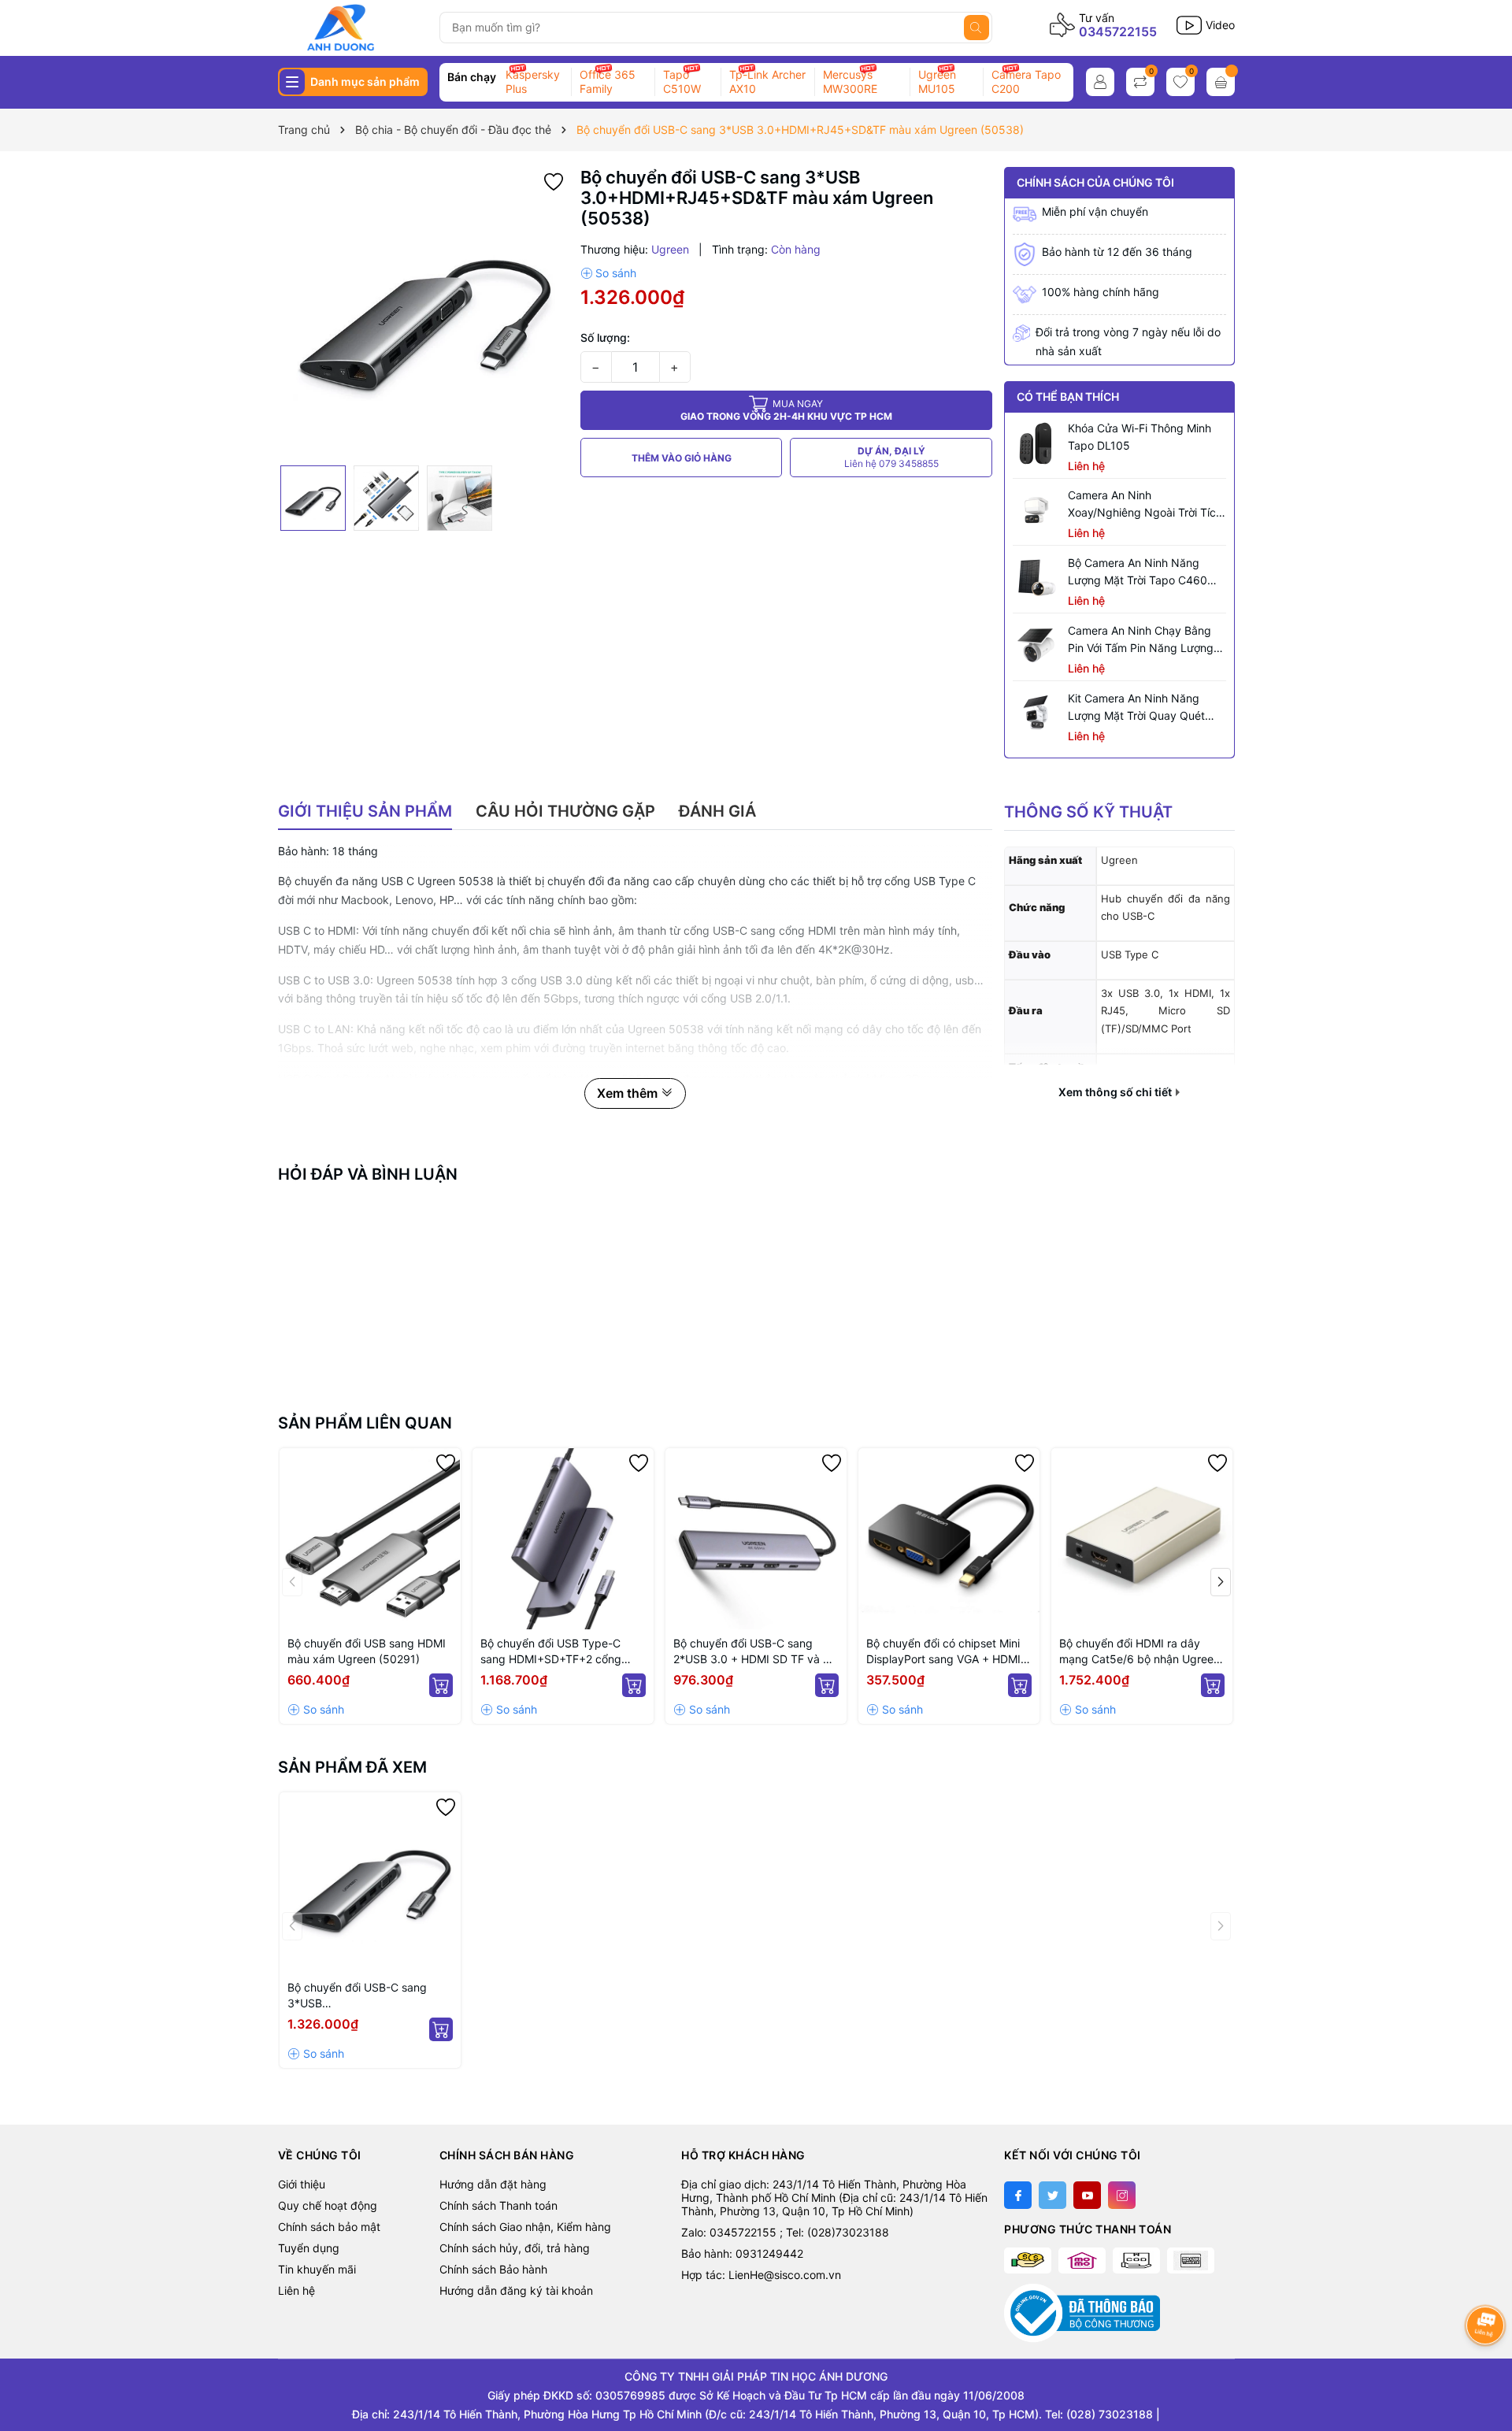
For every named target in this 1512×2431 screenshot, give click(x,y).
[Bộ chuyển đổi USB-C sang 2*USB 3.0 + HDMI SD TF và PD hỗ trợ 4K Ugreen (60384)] (756, 1539)
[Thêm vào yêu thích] (554, 180)
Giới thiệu (302, 2184)
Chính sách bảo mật (329, 2227)
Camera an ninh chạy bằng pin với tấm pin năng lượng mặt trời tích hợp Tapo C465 (1144, 640)
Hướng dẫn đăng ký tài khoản (516, 2290)
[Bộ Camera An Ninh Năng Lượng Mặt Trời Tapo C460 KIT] (1036, 578)
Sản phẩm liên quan (365, 1423)
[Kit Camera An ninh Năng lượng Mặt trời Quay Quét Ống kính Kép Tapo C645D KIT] (1036, 713)
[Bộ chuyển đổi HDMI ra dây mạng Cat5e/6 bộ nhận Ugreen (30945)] (1142, 1539)
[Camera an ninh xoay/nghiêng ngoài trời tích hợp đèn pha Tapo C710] (1036, 510)
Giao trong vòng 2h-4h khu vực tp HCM (786, 410)
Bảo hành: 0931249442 (742, 2253)
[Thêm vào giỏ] (441, 1685)
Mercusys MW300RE (850, 82)
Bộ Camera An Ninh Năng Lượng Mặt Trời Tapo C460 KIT (1138, 573)
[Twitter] (1052, 2195)
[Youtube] (1087, 2195)
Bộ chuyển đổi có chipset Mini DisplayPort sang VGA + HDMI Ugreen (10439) (943, 1652)
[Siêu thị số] (352, 28)
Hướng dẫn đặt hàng (493, 2184)
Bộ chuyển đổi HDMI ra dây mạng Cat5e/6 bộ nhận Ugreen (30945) (1140, 1652)
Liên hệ (296, 2290)
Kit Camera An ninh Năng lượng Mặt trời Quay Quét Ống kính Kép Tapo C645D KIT (1138, 708)
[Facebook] (1018, 2195)
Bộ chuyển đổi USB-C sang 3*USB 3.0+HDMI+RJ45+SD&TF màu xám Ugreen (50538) (365, 1996)
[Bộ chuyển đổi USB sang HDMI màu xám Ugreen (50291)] (370, 1539)
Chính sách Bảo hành (493, 2269)
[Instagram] (1122, 2195)
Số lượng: (605, 337)
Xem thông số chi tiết (1116, 1092)
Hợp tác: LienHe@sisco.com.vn (761, 2275)
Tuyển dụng (309, 2248)
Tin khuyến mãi (317, 2269)
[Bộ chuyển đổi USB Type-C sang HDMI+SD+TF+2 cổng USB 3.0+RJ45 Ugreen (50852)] (563, 1539)
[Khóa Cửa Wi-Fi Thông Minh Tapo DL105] (1036, 443)
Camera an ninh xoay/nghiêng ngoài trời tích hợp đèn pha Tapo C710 (1145, 505)
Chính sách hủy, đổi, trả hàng (515, 2248)
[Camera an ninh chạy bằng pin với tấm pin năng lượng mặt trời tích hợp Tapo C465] (1036, 646)
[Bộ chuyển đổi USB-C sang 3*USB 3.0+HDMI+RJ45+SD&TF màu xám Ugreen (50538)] (370, 1883)
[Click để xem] (423, 312)
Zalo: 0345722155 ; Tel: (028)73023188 (785, 2232)
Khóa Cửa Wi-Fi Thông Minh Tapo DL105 (1140, 437)
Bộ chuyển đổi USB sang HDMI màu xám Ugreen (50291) (367, 1651)
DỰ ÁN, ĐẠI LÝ (891, 457)
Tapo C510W (682, 82)
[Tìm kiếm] (976, 28)
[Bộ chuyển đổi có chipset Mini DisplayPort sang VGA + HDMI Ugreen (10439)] (949, 1539)
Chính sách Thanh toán (498, 2205)
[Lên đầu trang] (1486, 2366)
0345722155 (1118, 31)
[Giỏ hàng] (1221, 82)
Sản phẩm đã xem (352, 1767)
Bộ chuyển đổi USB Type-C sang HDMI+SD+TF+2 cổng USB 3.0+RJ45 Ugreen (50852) (562, 1652)
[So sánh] (608, 273)
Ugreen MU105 (937, 82)
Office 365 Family (608, 82)
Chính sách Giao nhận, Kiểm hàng (525, 2227)
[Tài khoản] (1100, 82)
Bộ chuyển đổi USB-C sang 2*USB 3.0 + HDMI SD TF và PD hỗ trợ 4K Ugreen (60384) (756, 1652)
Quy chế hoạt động (328, 2205)
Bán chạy (472, 77)
